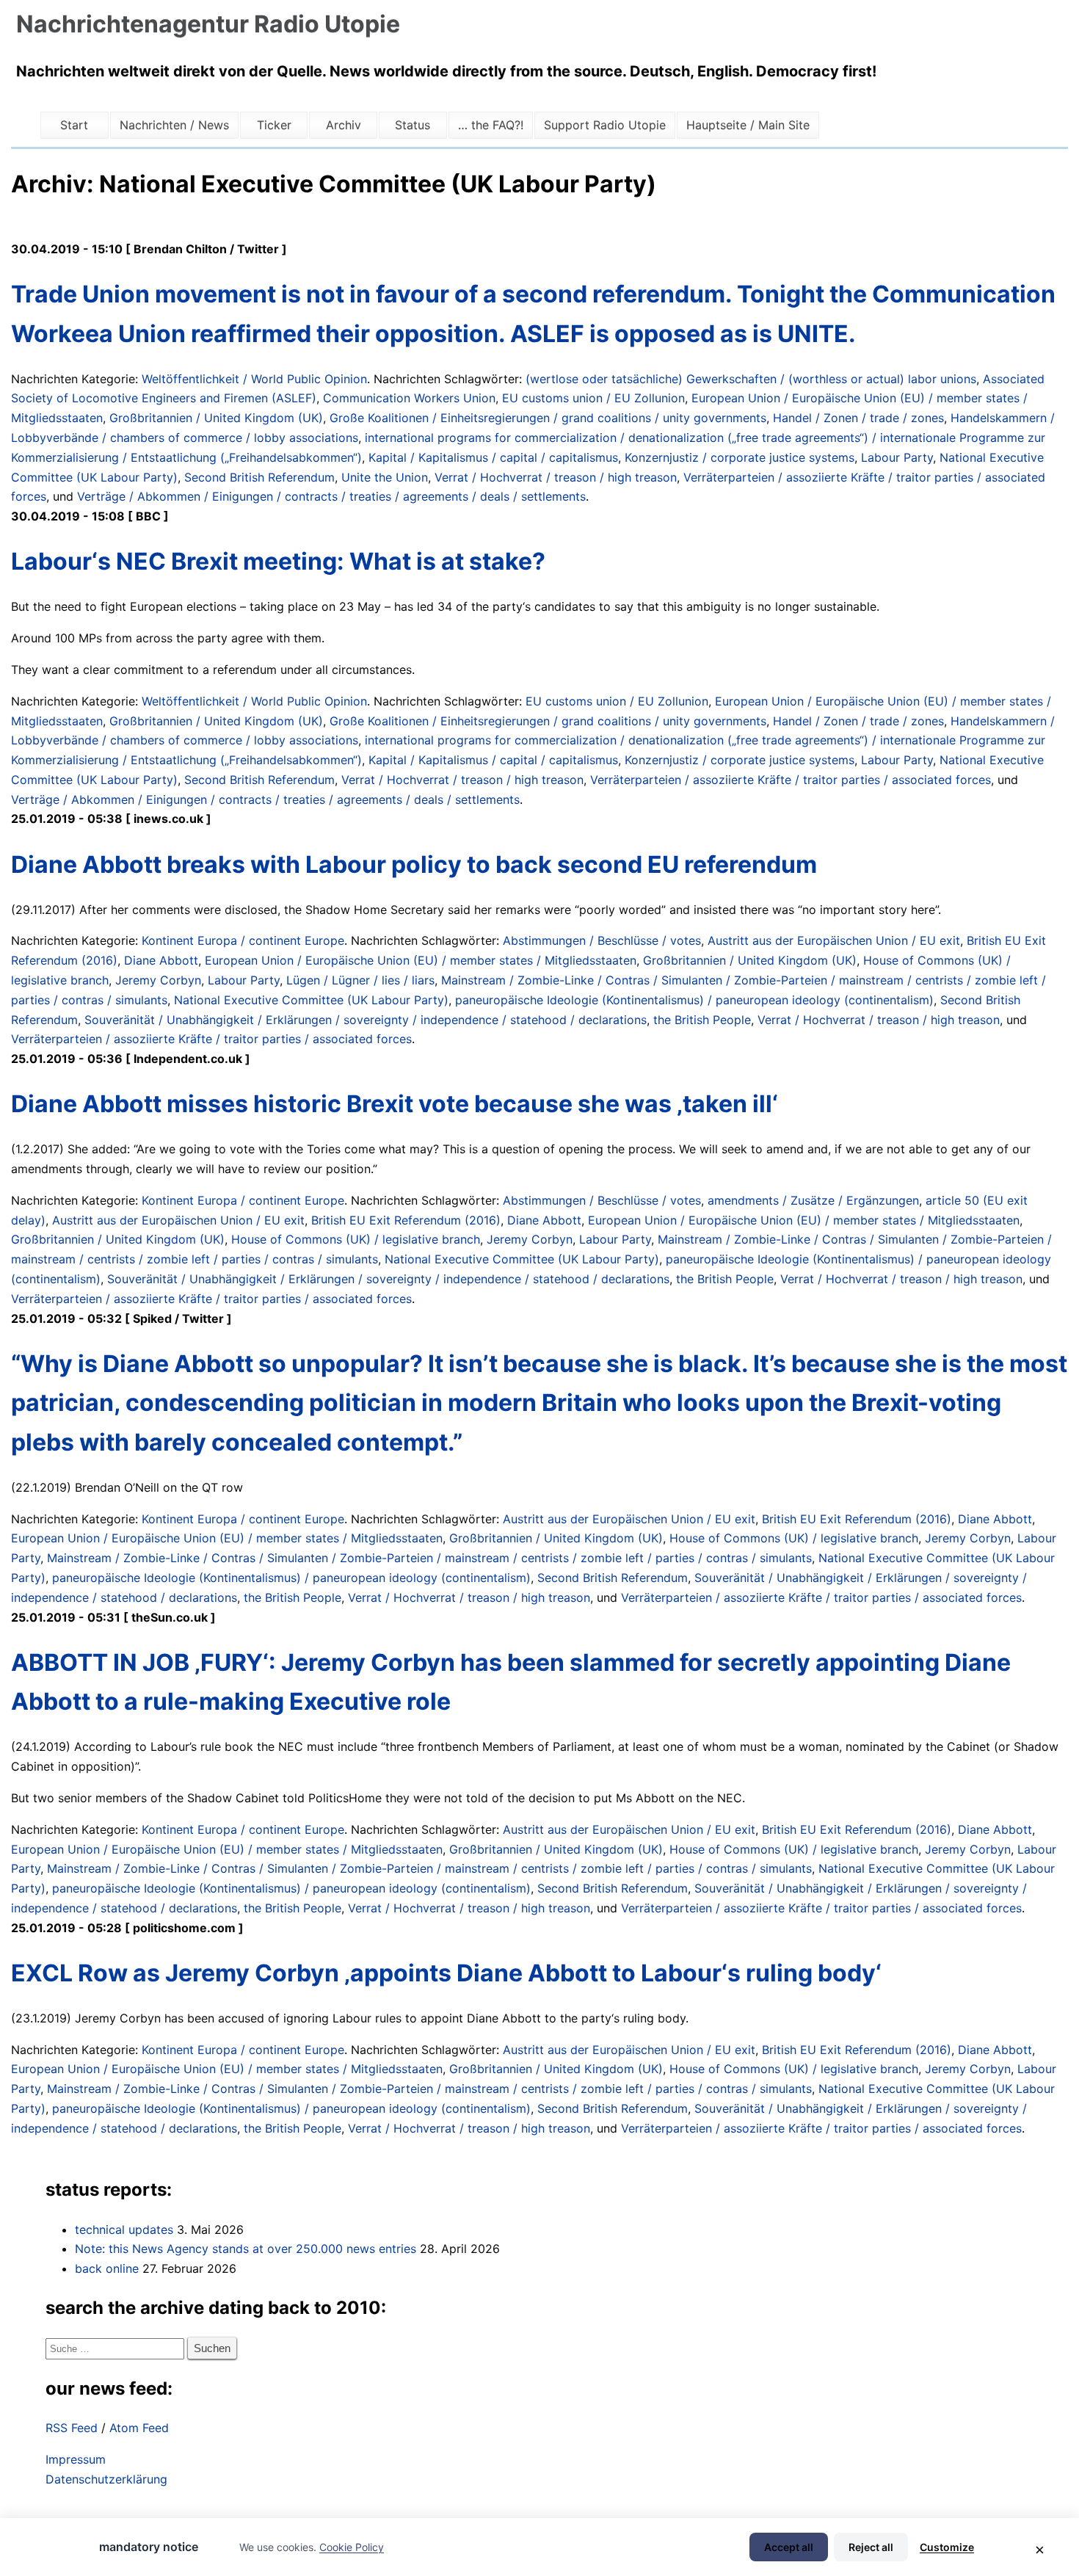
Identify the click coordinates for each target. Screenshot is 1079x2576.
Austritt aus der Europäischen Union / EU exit (834, 940)
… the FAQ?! (491, 125)
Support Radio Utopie (605, 125)
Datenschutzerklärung (106, 2479)
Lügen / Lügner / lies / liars (360, 980)
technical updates (124, 2229)
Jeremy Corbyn (158, 980)
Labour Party (897, 457)
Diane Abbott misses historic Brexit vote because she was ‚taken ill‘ (395, 1104)
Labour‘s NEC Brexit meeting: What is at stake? (278, 561)
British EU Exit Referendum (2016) (406, 1220)
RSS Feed (72, 2428)
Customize (947, 2547)
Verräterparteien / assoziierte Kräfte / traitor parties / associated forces (791, 780)
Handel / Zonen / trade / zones (858, 418)
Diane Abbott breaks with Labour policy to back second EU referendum (414, 864)
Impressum (76, 2459)
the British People (702, 1020)
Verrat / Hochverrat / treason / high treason (556, 477)
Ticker (274, 125)
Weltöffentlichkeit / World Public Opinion (254, 379)
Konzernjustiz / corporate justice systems (740, 457)
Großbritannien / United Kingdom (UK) (216, 418)
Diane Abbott (161, 960)
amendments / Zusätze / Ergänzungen (813, 1200)
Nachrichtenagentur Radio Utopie (208, 24)
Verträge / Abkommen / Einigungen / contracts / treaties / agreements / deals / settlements (331, 496)
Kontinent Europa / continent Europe (243, 940)
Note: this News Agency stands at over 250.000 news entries (246, 2249)
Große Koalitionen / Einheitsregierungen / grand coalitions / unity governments (548, 418)
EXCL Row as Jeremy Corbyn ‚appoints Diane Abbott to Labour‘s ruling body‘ (446, 1973)
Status (413, 125)
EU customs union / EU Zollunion (593, 398)
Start (74, 125)
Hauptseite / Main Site (748, 125)
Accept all (789, 2547)
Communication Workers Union (409, 398)
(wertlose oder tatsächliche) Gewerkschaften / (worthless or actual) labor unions (751, 379)
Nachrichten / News (174, 125)
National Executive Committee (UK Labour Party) (311, 1000)
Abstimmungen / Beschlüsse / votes (602, 940)
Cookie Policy (352, 2547)
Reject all (871, 2547)
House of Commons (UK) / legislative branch (356, 1239)
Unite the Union (385, 477)
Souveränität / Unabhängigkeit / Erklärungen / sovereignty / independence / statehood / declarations (366, 1020)
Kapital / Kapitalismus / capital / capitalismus (493, 457)
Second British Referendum (259, 477)
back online (107, 2268)
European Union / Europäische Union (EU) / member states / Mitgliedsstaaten (421, 960)
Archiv (344, 125)
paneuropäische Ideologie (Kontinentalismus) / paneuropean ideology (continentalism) (694, 1000)
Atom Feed (139, 2428)
